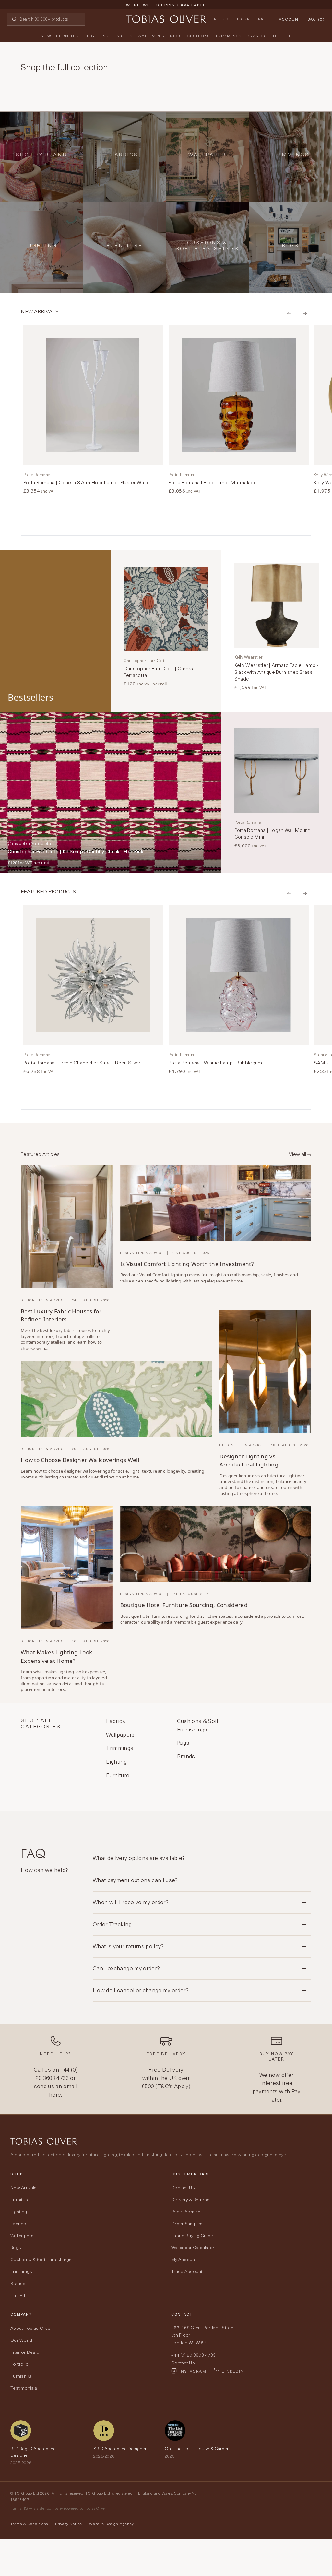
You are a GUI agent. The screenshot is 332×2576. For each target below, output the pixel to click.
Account (290, 19)
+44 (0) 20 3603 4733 (57, 2074)
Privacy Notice (69, 2524)
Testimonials (24, 2388)
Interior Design (231, 19)
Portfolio (20, 2364)
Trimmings (229, 36)
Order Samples (187, 2223)
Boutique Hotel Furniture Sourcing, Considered (184, 1605)
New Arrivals (24, 2187)
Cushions (199, 36)
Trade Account (187, 2271)
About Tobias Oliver (31, 2328)
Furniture (69, 36)
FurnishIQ (21, 2376)
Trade (262, 19)
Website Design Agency (111, 2524)
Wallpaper (151, 36)
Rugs (176, 36)
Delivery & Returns (190, 2199)
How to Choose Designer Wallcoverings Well (80, 1460)
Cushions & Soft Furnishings (41, 2259)
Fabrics (123, 36)
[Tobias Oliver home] (166, 19)
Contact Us (183, 2187)
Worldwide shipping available (166, 5)
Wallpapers (22, 2235)
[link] (93, 410)
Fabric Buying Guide (192, 2235)
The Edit (280, 36)
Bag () (316, 19)
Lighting (98, 36)
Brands (256, 36)
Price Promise (186, 2211)
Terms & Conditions (29, 2524)
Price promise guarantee (166, 10)
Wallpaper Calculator (193, 2247)
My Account (184, 2259)
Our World (21, 2340)
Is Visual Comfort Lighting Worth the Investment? (187, 1264)
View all (298, 1154)
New (46, 36)
